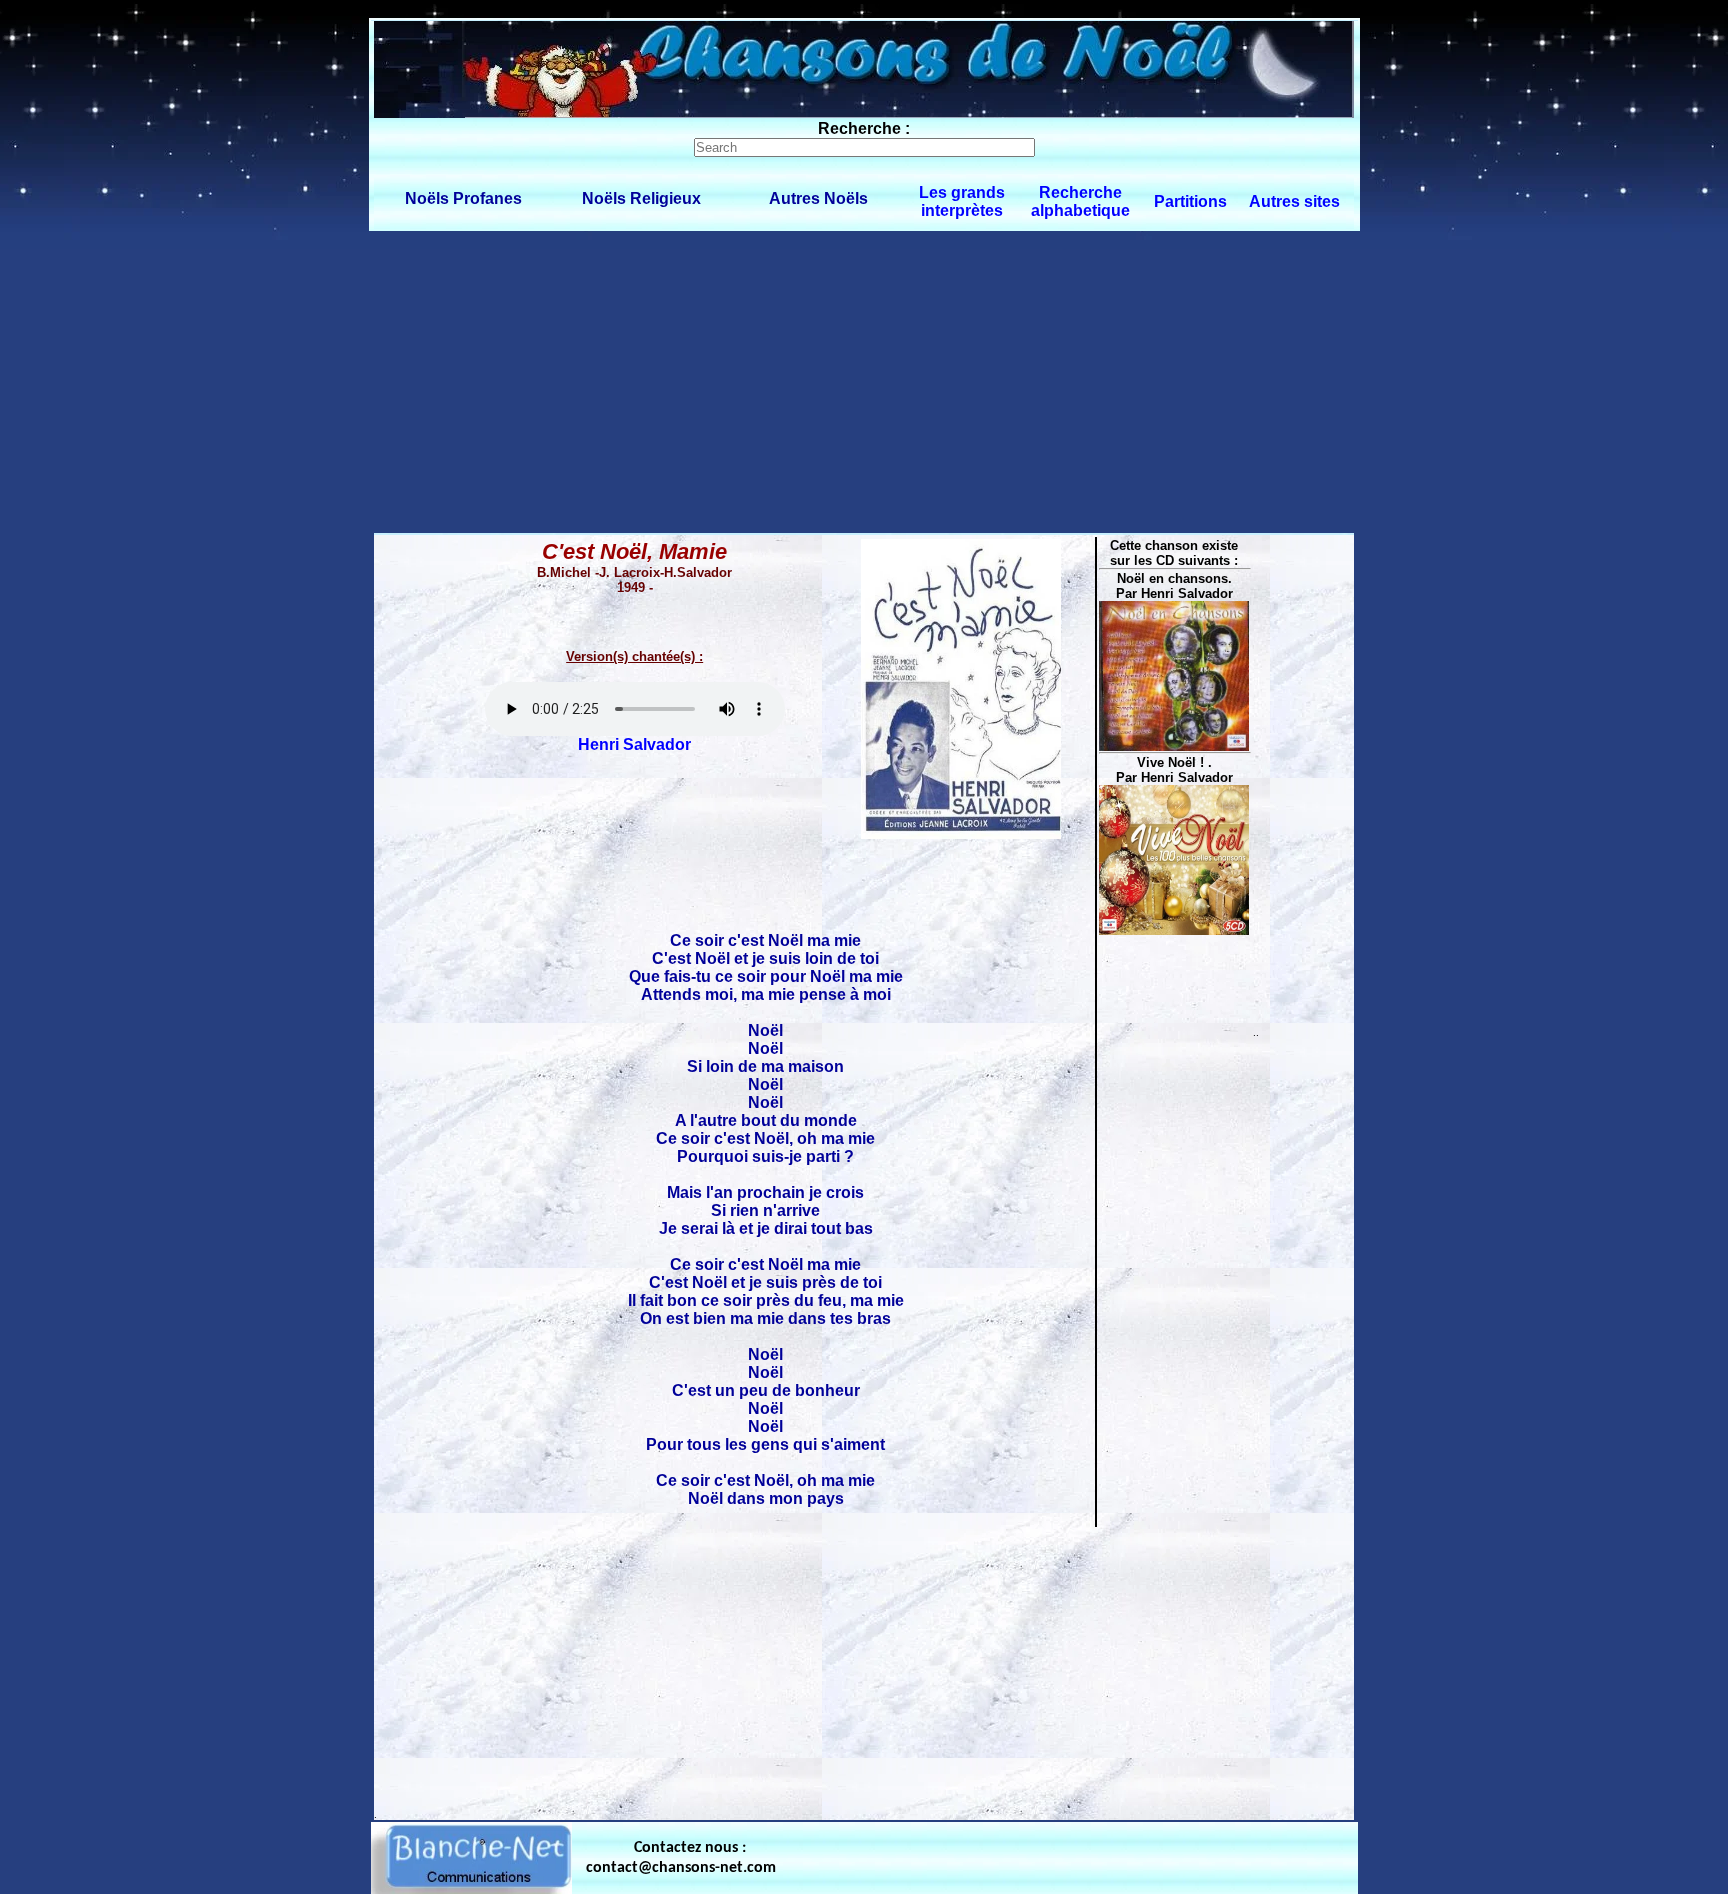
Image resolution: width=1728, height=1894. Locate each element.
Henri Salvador (634, 744)
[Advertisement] (864, 381)
